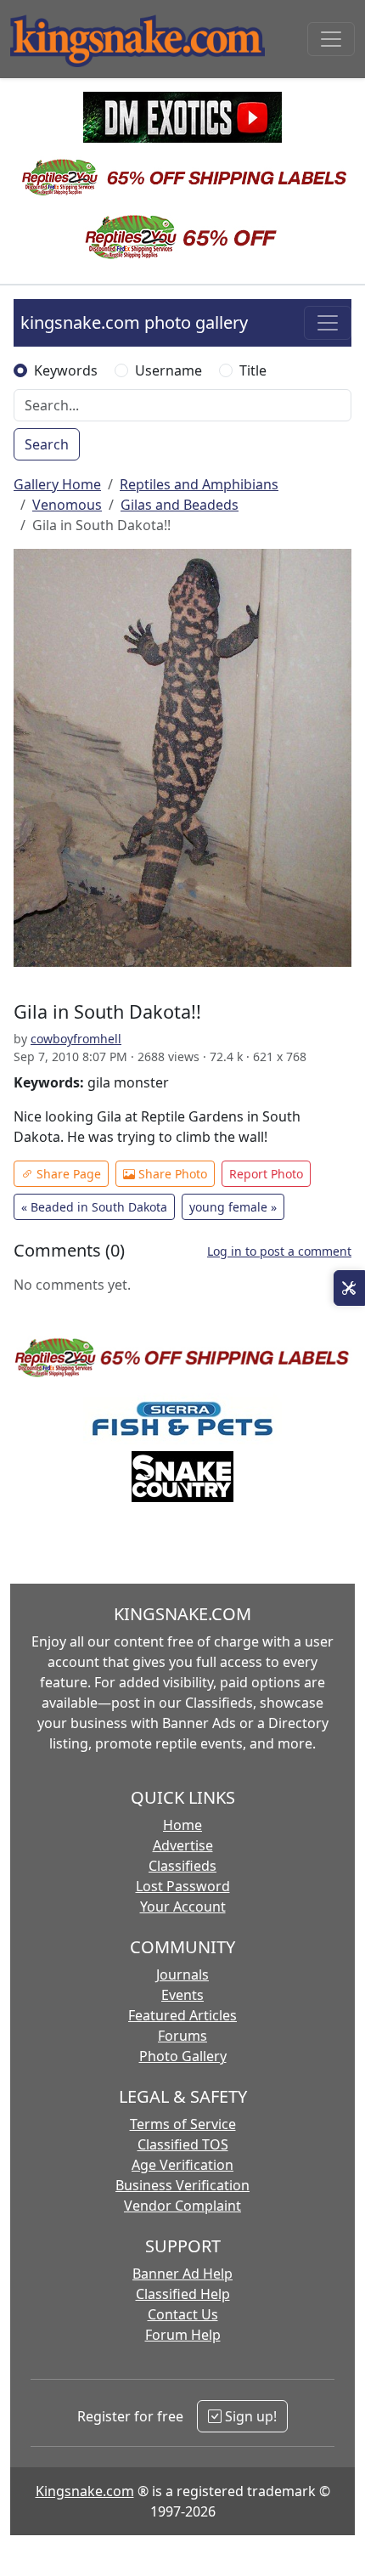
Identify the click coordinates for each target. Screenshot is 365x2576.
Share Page (67, 1174)
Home (182, 1825)
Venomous (67, 505)
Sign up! (249, 2416)
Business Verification (182, 2185)
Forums (182, 2036)
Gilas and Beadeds (180, 505)
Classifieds (182, 1866)
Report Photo (266, 1174)
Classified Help (183, 2294)
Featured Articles (182, 2015)
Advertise (183, 1845)
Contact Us (183, 2314)
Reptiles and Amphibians (199, 484)
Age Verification (182, 2165)
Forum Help (183, 2335)
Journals (182, 1974)
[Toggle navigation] (331, 39)
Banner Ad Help (182, 2274)
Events (182, 1995)
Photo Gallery (183, 2056)
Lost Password (183, 1886)
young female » (233, 1207)
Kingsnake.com (85, 2491)
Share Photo (171, 1174)
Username (168, 370)
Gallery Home (57, 484)
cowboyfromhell (76, 1039)
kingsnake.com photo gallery (134, 322)
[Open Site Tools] (349, 1288)
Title (253, 370)
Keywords (66, 370)
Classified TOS (183, 2144)
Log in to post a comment (279, 1251)
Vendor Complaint (182, 2206)
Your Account (183, 1907)
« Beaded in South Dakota (94, 1207)
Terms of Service (183, 2124)
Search (47, 444)
